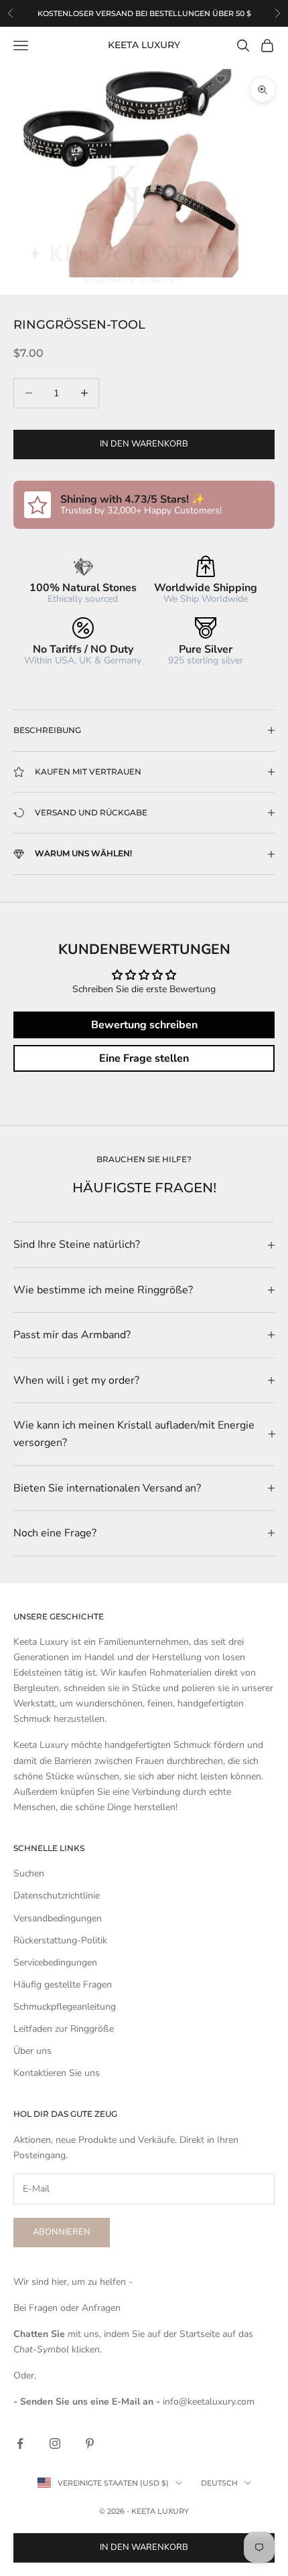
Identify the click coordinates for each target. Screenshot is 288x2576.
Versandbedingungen (58, 1918)
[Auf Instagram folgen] (55, 2443)
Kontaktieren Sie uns (57, 2073)
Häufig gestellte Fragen (63, 1985)
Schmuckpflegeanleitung (65, 2007)
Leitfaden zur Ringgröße (64, 2029)
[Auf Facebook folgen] (20, 2443)
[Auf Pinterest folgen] (90, 2443)
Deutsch (219, 2483)
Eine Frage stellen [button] (144, 1058)
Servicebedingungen (55, 1962)
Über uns (32, 2051)
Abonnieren (62, 2232)
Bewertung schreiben (144, 1025)
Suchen (29, 1873)
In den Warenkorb (144, 444)
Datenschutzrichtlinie (57, 1896)
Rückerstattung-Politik (60, 1940)
